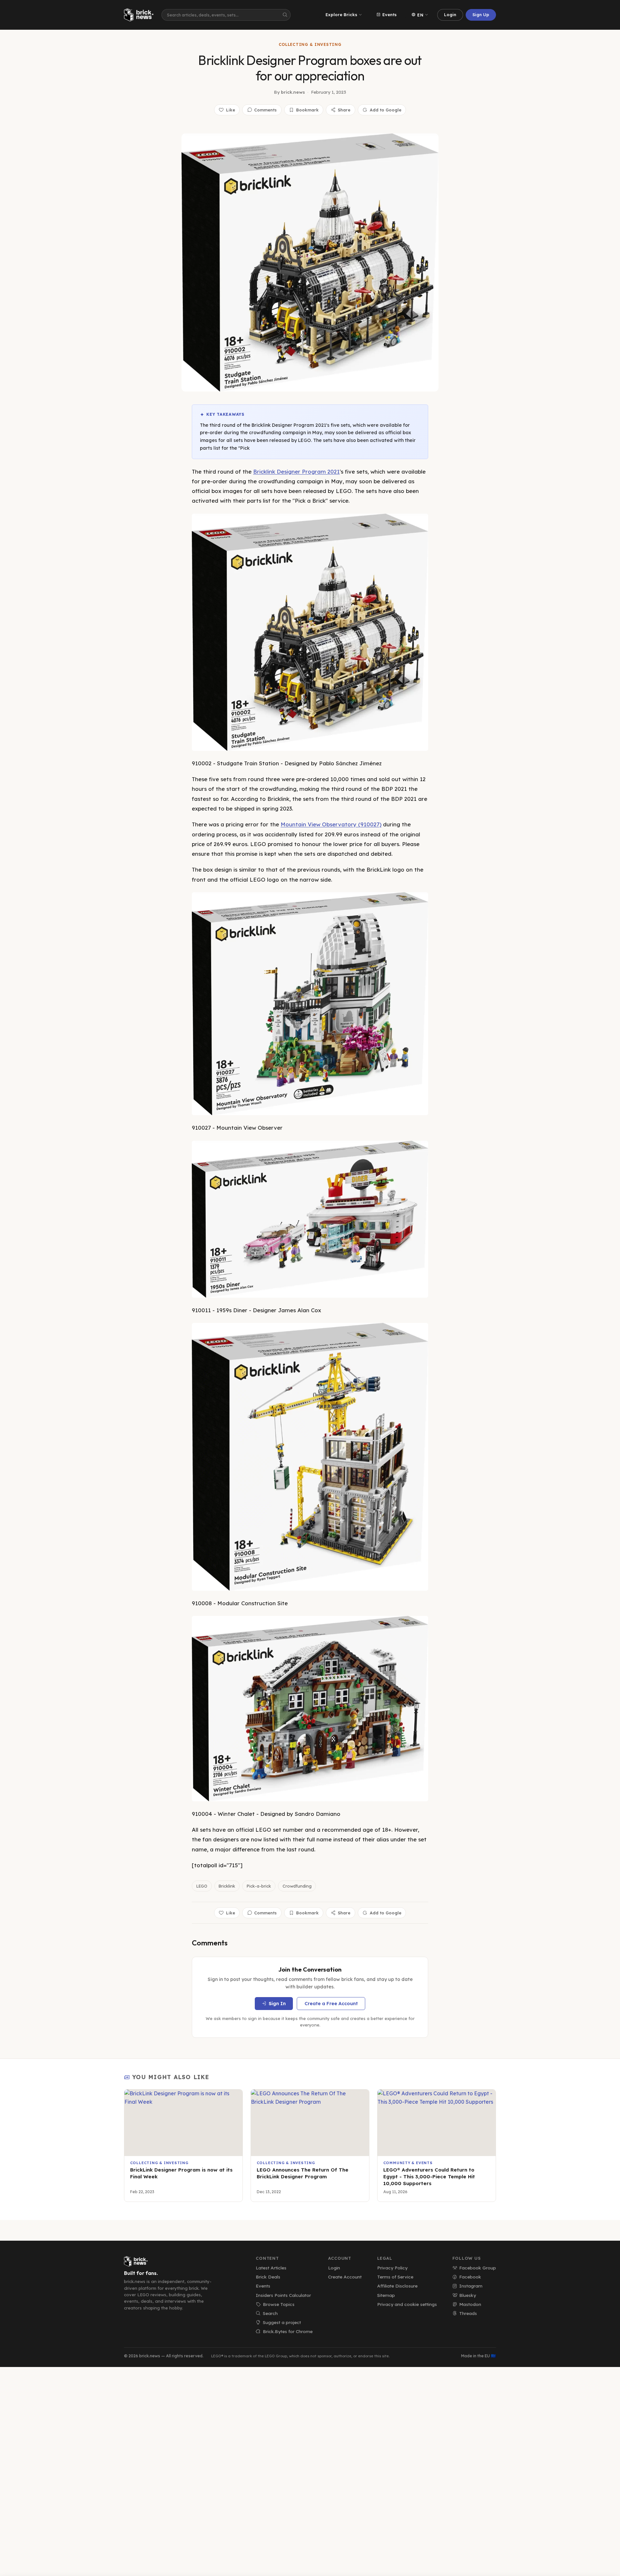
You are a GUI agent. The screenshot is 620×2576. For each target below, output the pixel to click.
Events (389, 15)
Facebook (470, 2277)
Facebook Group (478, 2268)
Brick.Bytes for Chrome (288, 2331)
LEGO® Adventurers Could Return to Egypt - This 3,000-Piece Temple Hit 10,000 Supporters (429, 2176)
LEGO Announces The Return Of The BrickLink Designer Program (303, 2173)
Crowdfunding (297, 1886)
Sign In (277, 2004)
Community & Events (408, 2163)
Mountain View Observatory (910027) (331, 824)
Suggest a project (282, 2322)
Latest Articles (271, 2268)
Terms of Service (395, 2277)
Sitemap (386, 2295)
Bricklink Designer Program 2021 (296, 471)
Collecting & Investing (310, 44)
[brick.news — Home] (140, 15)
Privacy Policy (392, 2268)
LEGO (202, 1886)
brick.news (293, 92)
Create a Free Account (331, 2004)
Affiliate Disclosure (397, 2286)
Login (450, 15)
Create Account (345, 2277)
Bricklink (227, 1886)
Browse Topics (279, 2304)
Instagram (471, 2286)
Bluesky (468, 2295)
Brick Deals (268, 2277)
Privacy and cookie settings (407, 2304)
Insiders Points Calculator (283, 2295)
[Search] (285, 15)
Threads (468, 2313)
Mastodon (470, 2304)
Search (270, 2313)
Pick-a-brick (259, 1886)
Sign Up (481, 15)
